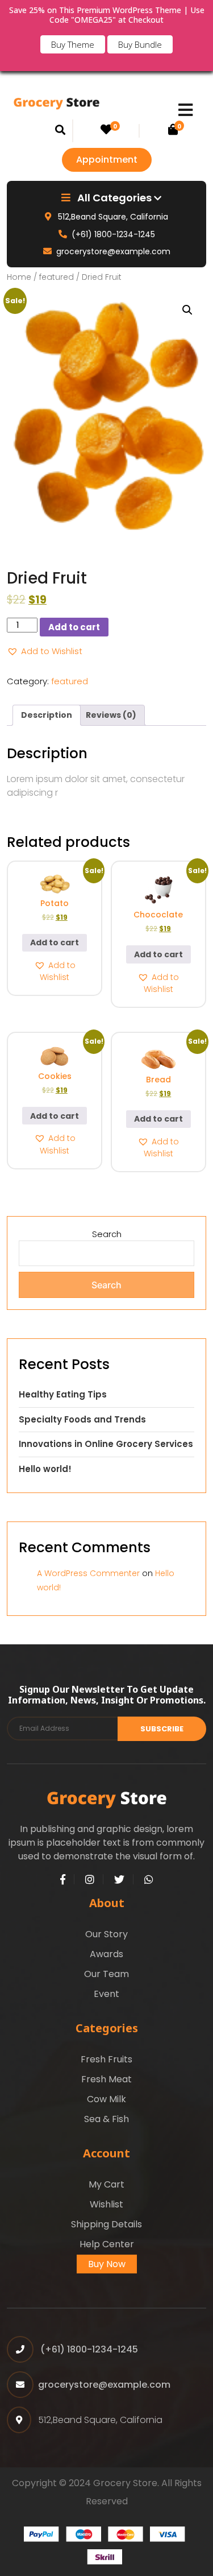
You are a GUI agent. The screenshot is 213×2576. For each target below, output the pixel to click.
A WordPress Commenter (88, 1573)
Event (106, 1994)
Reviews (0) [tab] (111, 715)
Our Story (106, 1934)
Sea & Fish (106, 2119)
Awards (106, 1954)
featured (57, 277)
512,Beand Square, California (112, 217)
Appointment (107, 160)
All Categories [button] (114, 198)
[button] (187, 310)
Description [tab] (47, 715)
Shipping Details (106, 2224)
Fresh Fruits (106, 2059)
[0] (106, 131)
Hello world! (45, 1469)
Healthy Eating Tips (63, 1394)
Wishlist (106, 2204)
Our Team (106, 1974)
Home (19, 277)
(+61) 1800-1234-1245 (113, 234)
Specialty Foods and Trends (82, 1419)
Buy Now (107, 2264)
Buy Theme (73, 44)
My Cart (106, 2184)
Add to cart (74, 627)
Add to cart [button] (55, 942)
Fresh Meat (106, 2079)
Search (107, 1234)
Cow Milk (106, 2099)
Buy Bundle (140, 44)
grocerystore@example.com (113, 251)
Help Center (107, 2244)
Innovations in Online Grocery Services (106, 1444)
